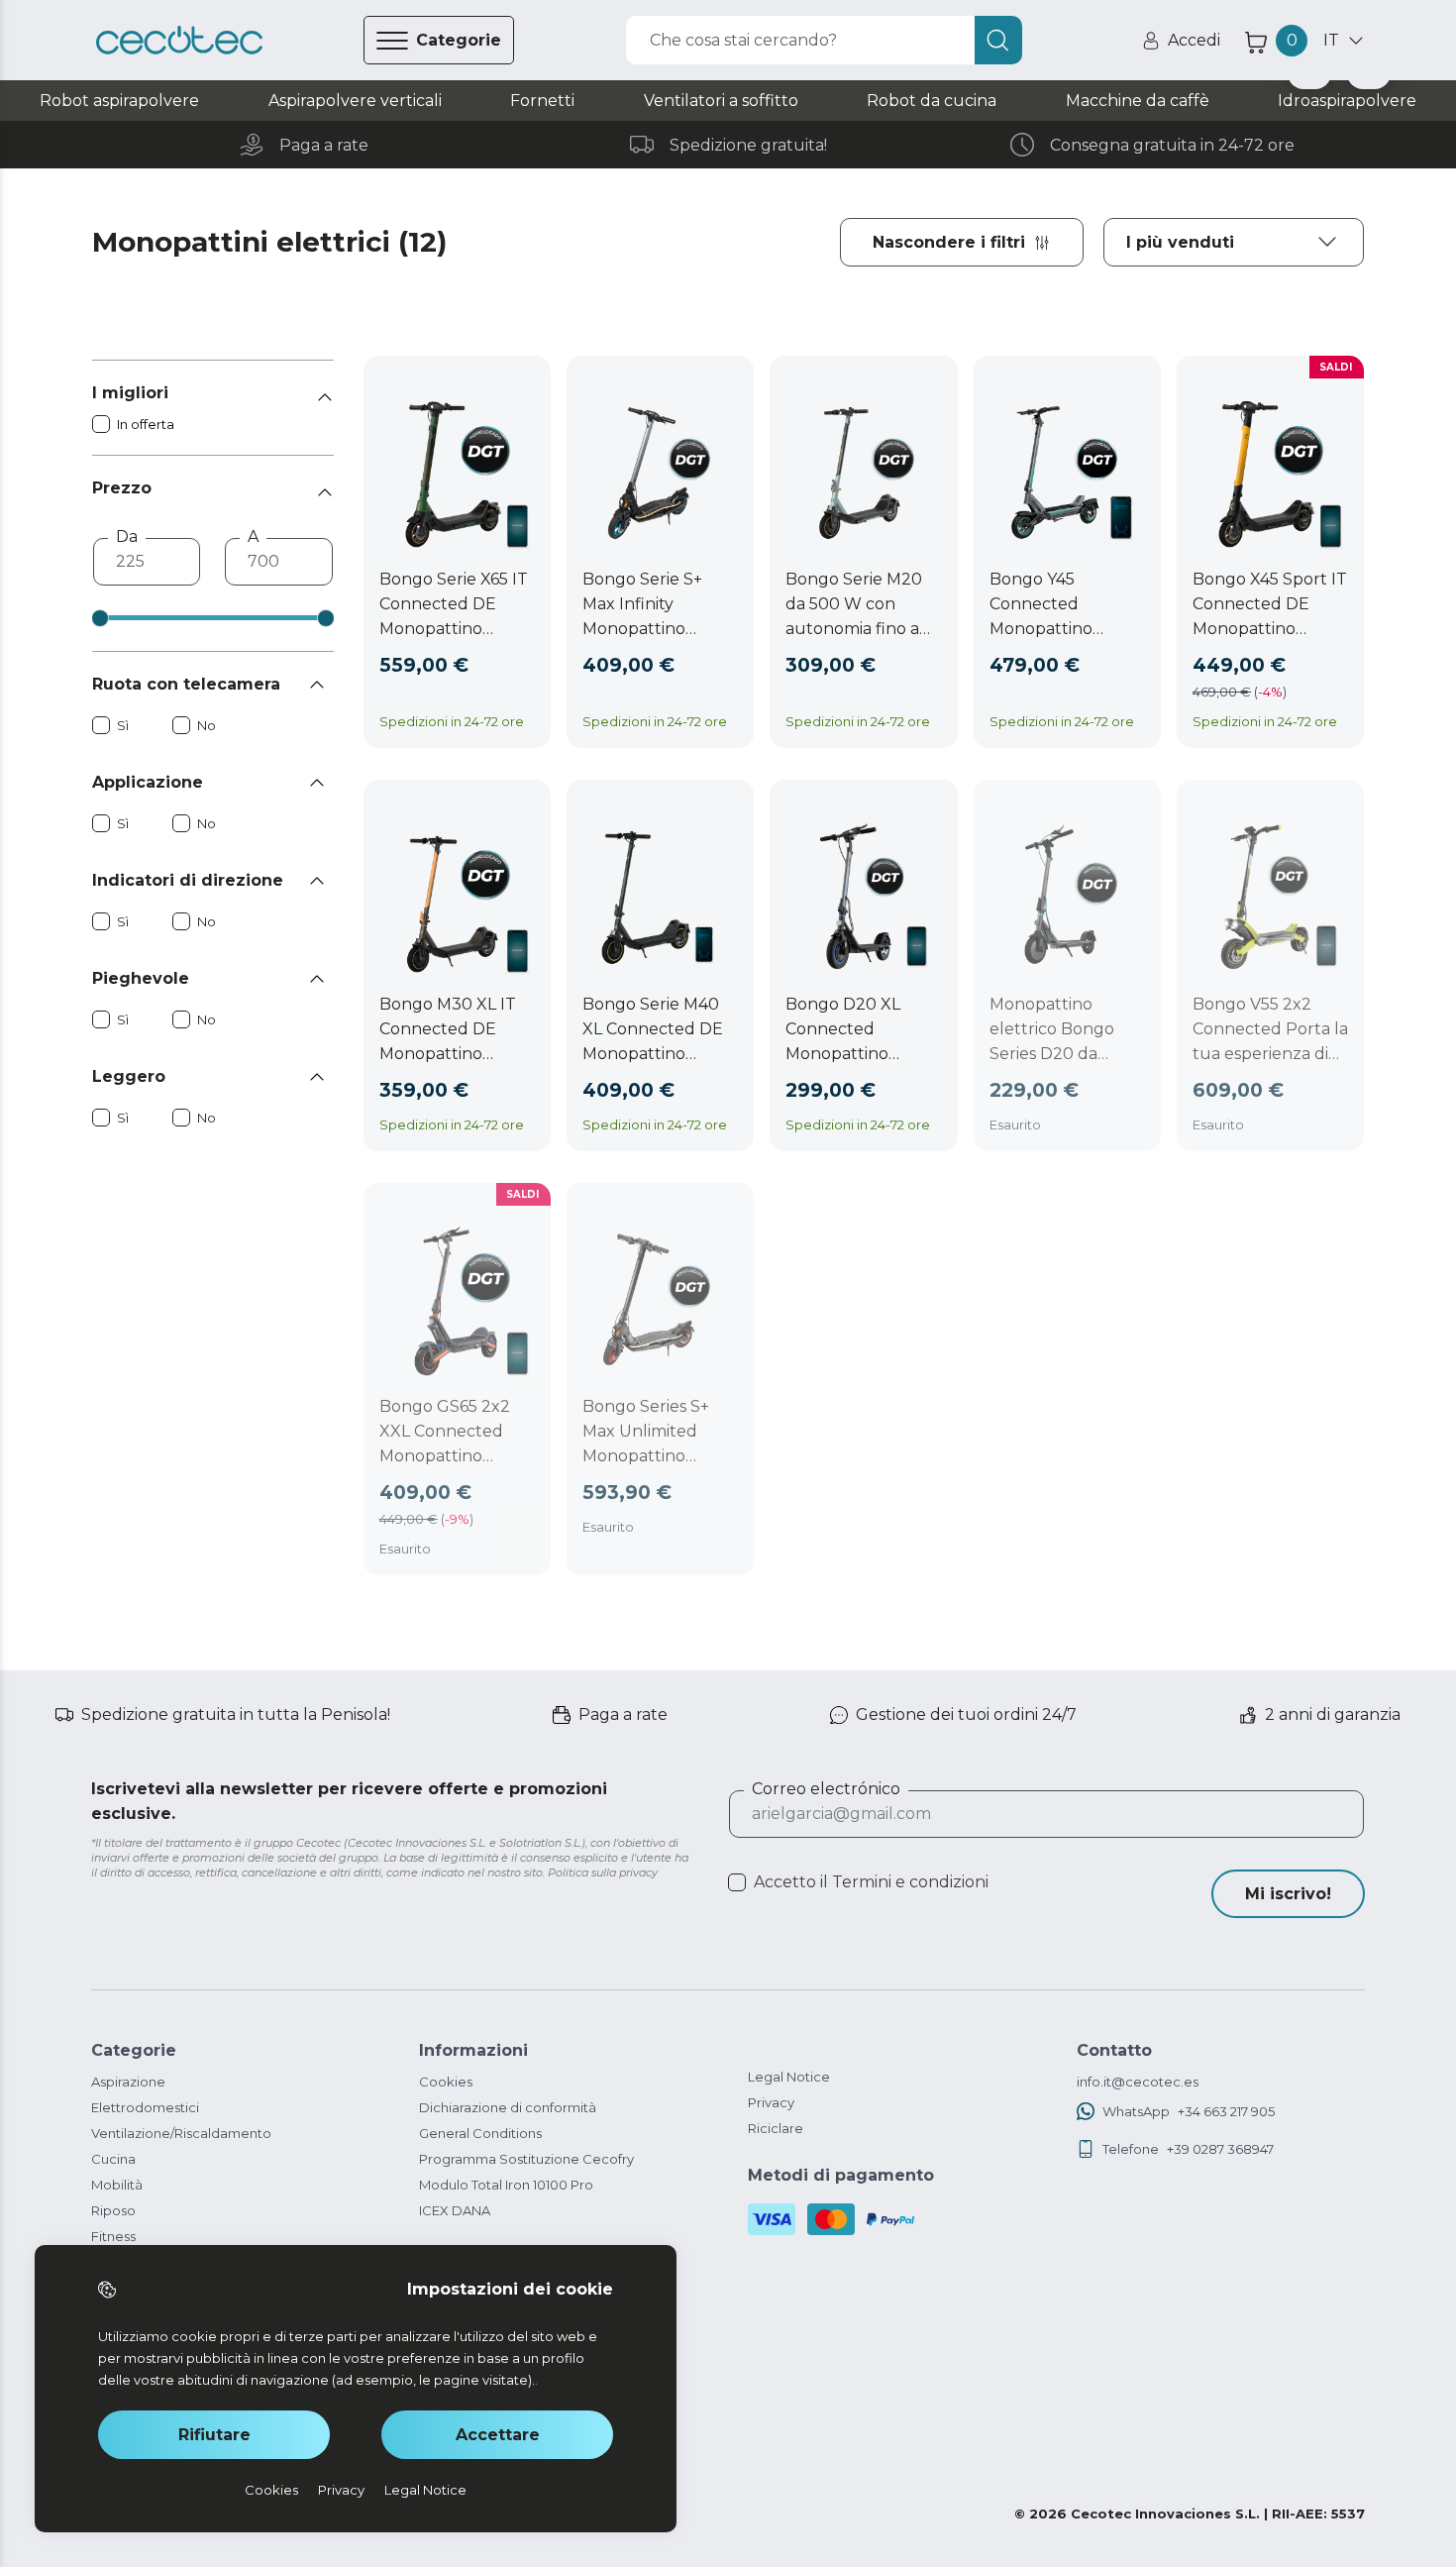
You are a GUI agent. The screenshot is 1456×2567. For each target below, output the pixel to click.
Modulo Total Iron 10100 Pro (506, 2185)
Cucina (113, 2159)
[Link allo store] (179, 41)
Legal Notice (789, 2077)
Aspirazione (128, 2082)
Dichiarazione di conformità (508, 2107)
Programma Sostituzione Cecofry (526, 2159)
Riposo (113, 2210)
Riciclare (776, 2128)
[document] (1234, 242)
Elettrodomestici (145, 2107)
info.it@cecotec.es (1138, 2082)
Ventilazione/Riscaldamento (181, 2133)
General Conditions (480, 2133)
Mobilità (117, 2185)
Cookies (446, 2082)
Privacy (771, 2102)
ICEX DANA (455, 2210)
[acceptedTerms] (737, 1882)
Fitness (113, 2236)
